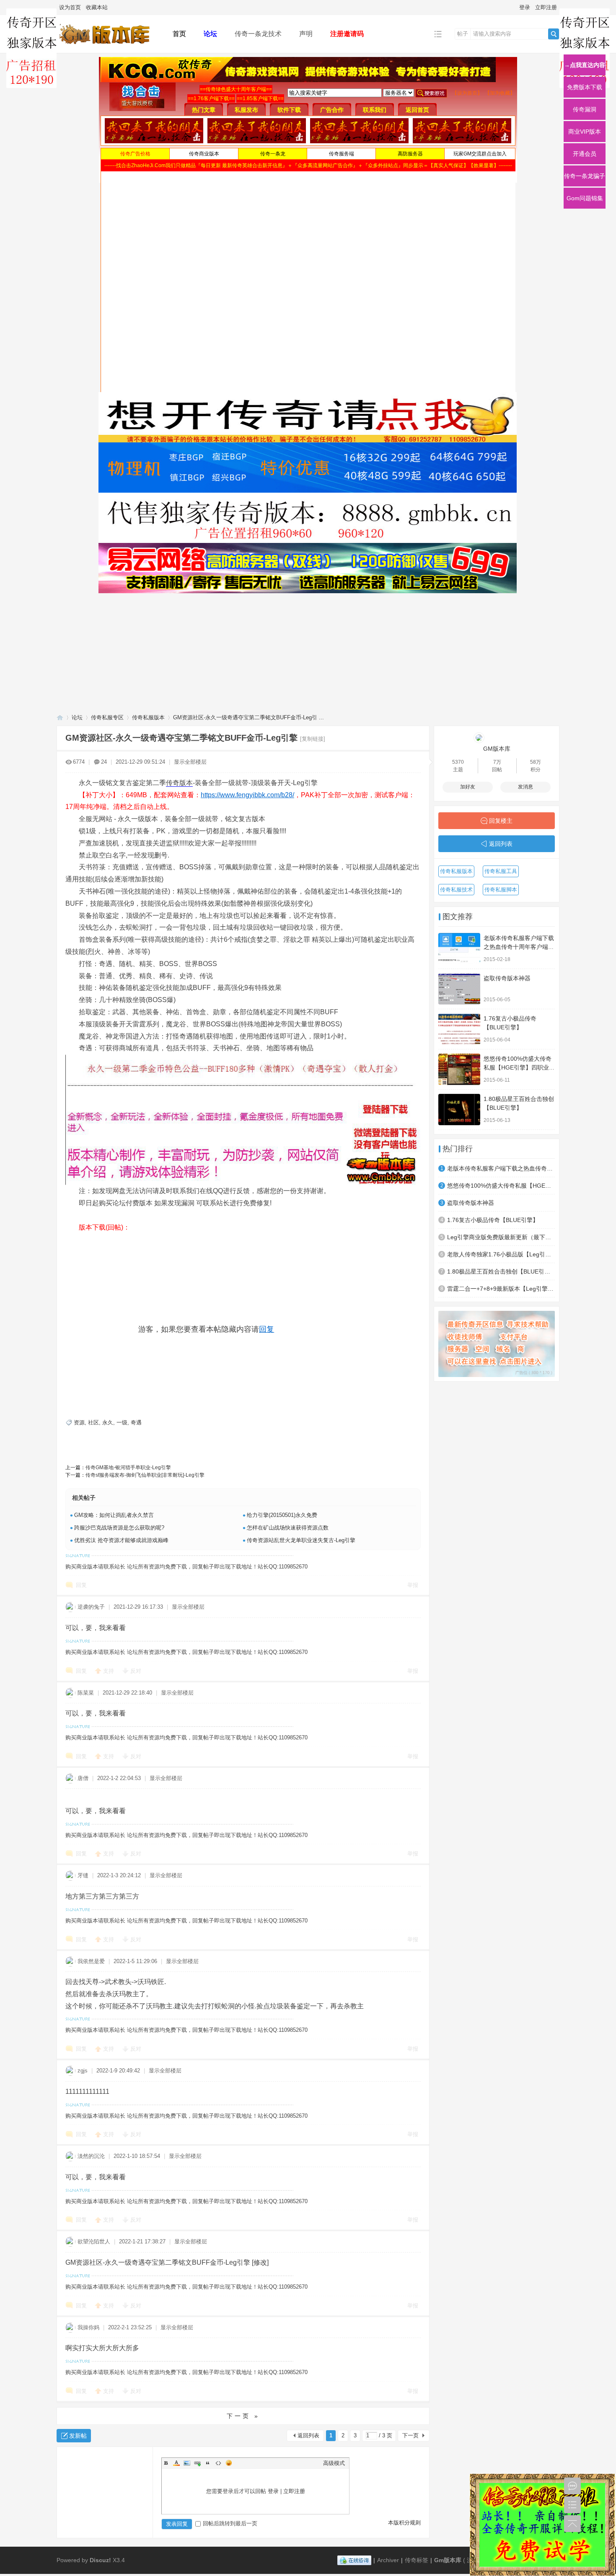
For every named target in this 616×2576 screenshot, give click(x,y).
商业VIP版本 (585, 132)
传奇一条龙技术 (258, 34)
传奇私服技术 (456, 890)
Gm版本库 (448, 2560)
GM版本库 (497, 749)
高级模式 (334, 2463)
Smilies (229, 2463)
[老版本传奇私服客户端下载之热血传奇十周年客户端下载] (459, 949)
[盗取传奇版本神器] (459, 989)
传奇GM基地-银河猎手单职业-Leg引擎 (128, 1468)
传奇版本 (179, 783)
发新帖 (78, 2436)
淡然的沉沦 (91, 2156)
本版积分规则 (404, 2523)
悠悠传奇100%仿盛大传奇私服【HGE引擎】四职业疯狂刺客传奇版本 (519, 1067)
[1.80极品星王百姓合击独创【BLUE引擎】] (459, 1110)
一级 (122, 1422)
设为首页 (70, 7)
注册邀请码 (347, 34)
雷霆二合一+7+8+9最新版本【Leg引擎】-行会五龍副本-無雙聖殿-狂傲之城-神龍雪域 (501, 1289)
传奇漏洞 (585, 109)
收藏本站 (97, 7)
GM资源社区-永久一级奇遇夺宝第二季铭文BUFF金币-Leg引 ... (248, 717)
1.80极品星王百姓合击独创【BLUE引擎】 (501, 1271)
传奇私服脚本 (501, 890)
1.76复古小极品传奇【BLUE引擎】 (493, 1220)
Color (176, 2463)
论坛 (210, 34)
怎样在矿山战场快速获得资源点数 (288, 1528)
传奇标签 (417, 2560)
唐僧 (83, 1778)
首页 (179, 34)
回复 (267, 1329)
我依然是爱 (91, 1961)
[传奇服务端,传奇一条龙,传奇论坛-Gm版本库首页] (108, 47)
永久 (108, 1422)
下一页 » (243, 2416)
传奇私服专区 (107, 717)
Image (187, 2463)
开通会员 (585, 154)
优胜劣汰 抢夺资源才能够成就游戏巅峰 (121, 1540)
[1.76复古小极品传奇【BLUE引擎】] (459, 1029)
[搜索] (554, 34)
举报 (413, 1585)
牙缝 (83, 1875)
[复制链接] (313, 739)
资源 (79, 1422)
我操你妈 (88, 2327)
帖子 (463, 34)
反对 (136, 1671)
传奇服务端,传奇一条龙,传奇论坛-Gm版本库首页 (60, 717)
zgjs (83, 2071)
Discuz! (100, 2560)
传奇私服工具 (501, 871)
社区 (93, 1422)
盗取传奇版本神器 (507, 978)
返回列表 (308, 2435)
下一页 (410, 2435)
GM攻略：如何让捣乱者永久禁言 (114, 1515)
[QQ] (354, 2560)
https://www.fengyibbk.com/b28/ (247, 795)
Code (218, 2463)
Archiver (388, 2560)
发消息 (525, 787)
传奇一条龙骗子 (585, 176)
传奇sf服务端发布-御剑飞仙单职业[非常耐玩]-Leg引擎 (145, 1475)
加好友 (468, 787)
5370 (458, 762)
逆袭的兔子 (91, 1607)
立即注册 (546, 7)
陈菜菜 (86, 1693)
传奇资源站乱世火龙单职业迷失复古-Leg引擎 (301, 1540)
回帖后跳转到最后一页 (230, 2523)
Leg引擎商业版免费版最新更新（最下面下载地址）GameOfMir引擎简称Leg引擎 (501, 1237)
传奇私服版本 (148, 717)
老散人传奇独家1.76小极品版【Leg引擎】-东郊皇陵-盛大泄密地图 (501, 1254)
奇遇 (136, 1422)
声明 (306, 34)
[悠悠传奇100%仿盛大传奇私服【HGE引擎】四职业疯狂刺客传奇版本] (459, 1069)
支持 (109, 1671)
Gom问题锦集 (585, 198)
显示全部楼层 (190, 762)
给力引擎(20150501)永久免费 (282, 1515)
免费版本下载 (585, 87)
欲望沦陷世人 (94, 2241)
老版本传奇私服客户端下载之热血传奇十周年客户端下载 (519, 947)
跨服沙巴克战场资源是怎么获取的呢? (119, 1528)
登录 (525, 7)
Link (197, 2463)
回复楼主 (501, 821)
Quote (208, 2463)
